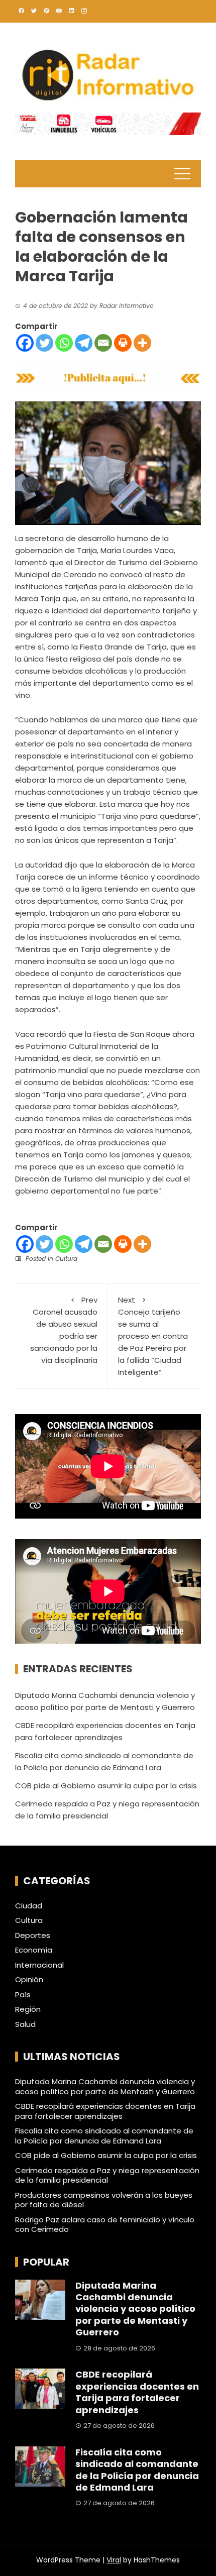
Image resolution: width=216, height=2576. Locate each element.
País (23, 1995)
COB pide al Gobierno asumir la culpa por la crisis (106, 1786)
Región (28, 2009)
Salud (25, 2024)
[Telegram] (84, 343)
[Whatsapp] (64, 343)
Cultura (66, 1259)
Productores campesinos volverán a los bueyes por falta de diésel (104, 2200)
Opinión (29, 1980)
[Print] (123, 343)
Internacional (39, 1965)
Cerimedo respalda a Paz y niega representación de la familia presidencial (107, 2175)
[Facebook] (25, 343)
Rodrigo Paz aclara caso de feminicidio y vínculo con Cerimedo (105, 2225)
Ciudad (29, 1906)
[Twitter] (44, 343)
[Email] (103, 343)
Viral (114, 2560)
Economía (34, 1950)
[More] (142, 343)
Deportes (33, 1936)
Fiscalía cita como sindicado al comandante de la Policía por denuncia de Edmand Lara (104, 2136)
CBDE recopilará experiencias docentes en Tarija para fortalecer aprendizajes (105, 2111)
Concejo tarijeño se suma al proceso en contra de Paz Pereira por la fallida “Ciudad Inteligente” (153, 1336)
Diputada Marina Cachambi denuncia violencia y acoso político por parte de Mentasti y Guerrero (105, 2086)
